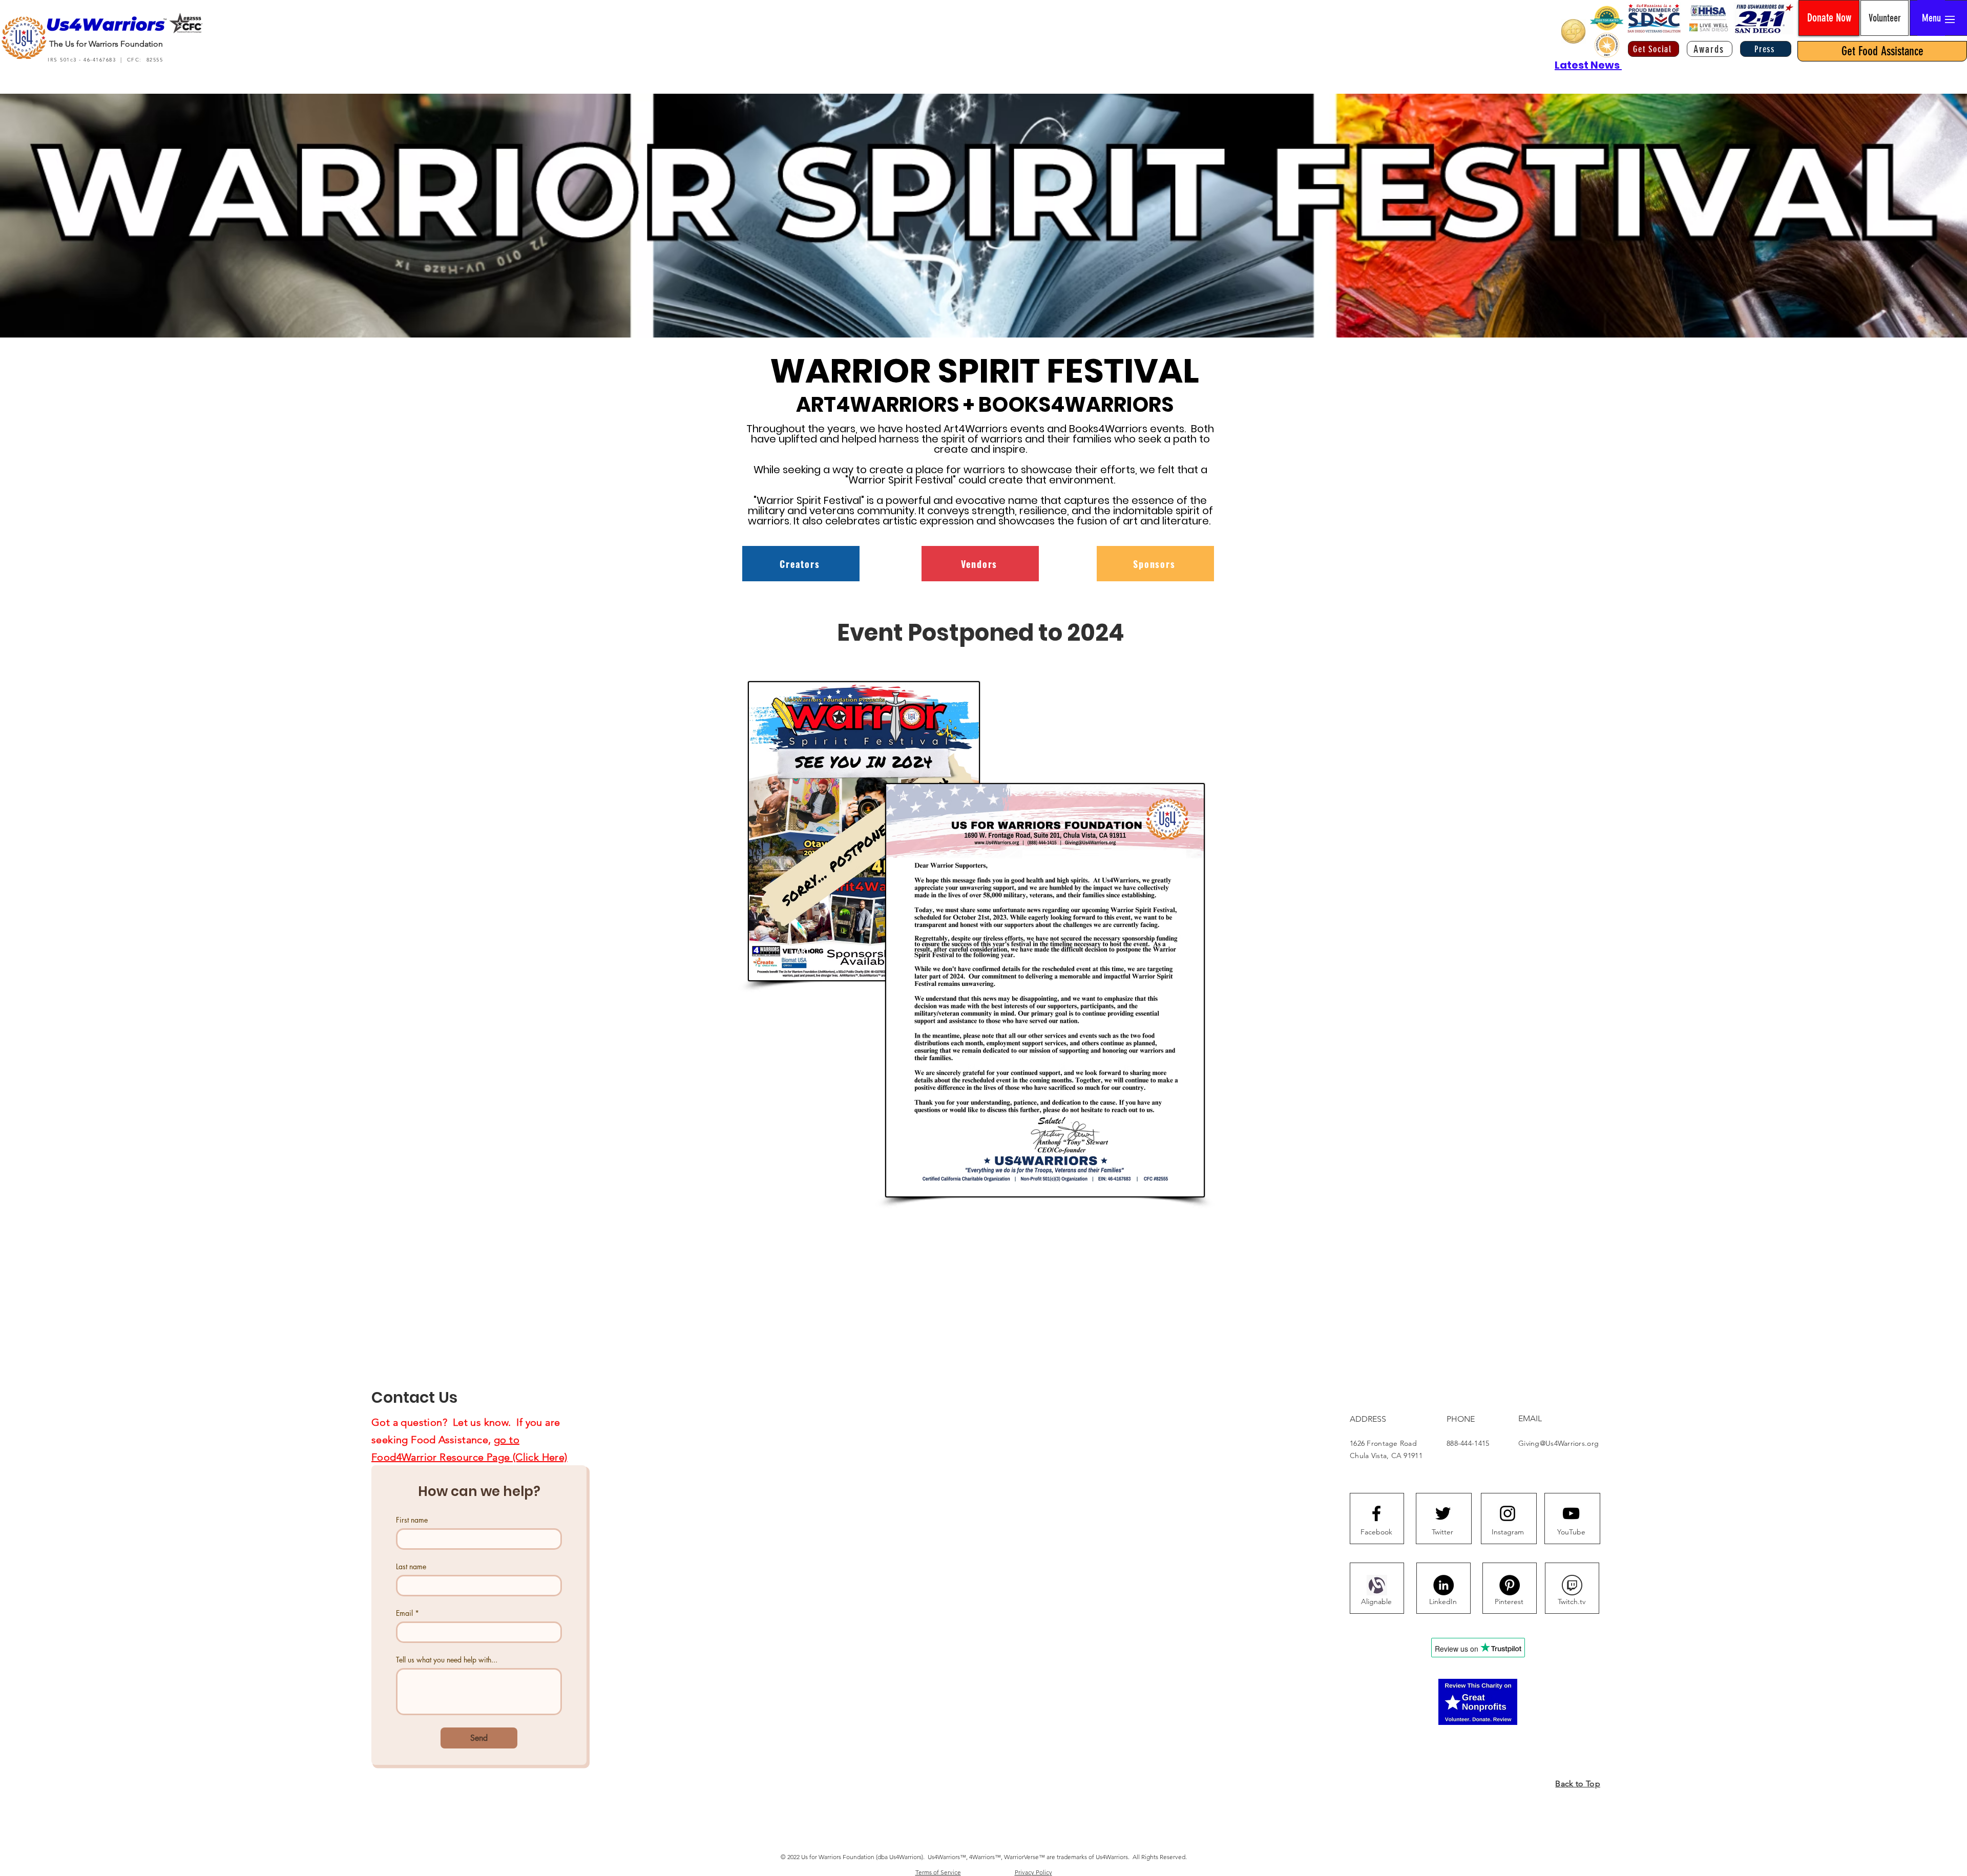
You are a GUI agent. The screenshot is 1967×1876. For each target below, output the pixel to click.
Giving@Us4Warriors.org (1558, 1443)
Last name (411, 1566)
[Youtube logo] (1571, 1513)
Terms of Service (938, 1872)
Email (407, 1613)
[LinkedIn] (1443, 1585)
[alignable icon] (1377, 1585)
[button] (1931, 18)
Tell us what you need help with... (447, 1660)
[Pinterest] (1510, 1585)
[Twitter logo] (1443, 1513)
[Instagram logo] (1508, 1513)
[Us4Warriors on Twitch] (1572, 1585)
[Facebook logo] (1376, 1513)
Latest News (1588, 65)
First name (412, 1520)
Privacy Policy (1033, 1872)
